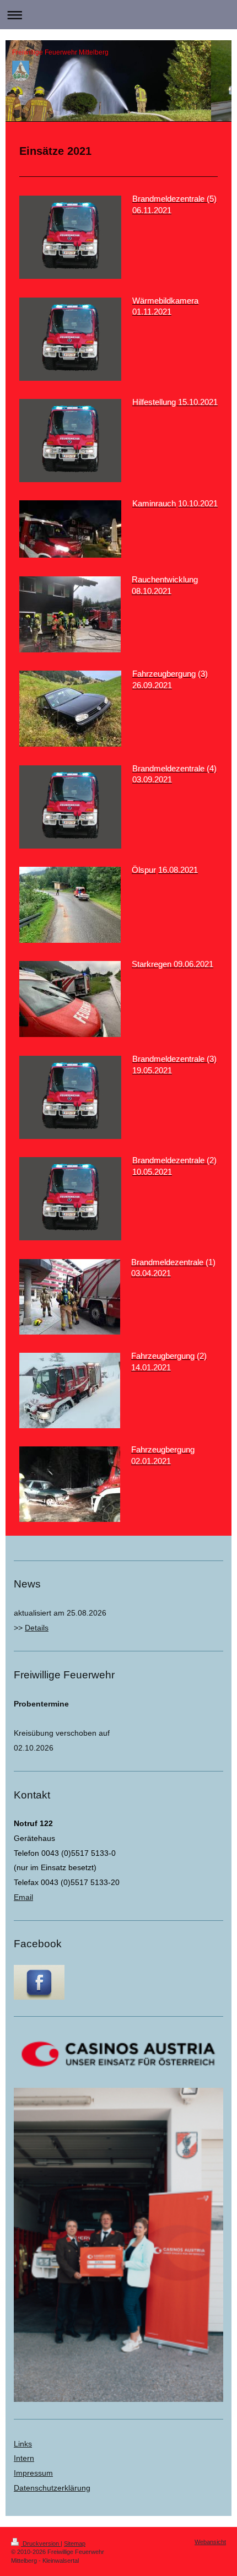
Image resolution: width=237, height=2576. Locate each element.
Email (23, 1897)
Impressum (33, 2473)
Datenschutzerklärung (52, 2488)
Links (23, 2444)
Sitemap (75, 2543)
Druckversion (41, 2543)
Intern (24, 2458)
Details (37, 1628)
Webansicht (210, 2542)
